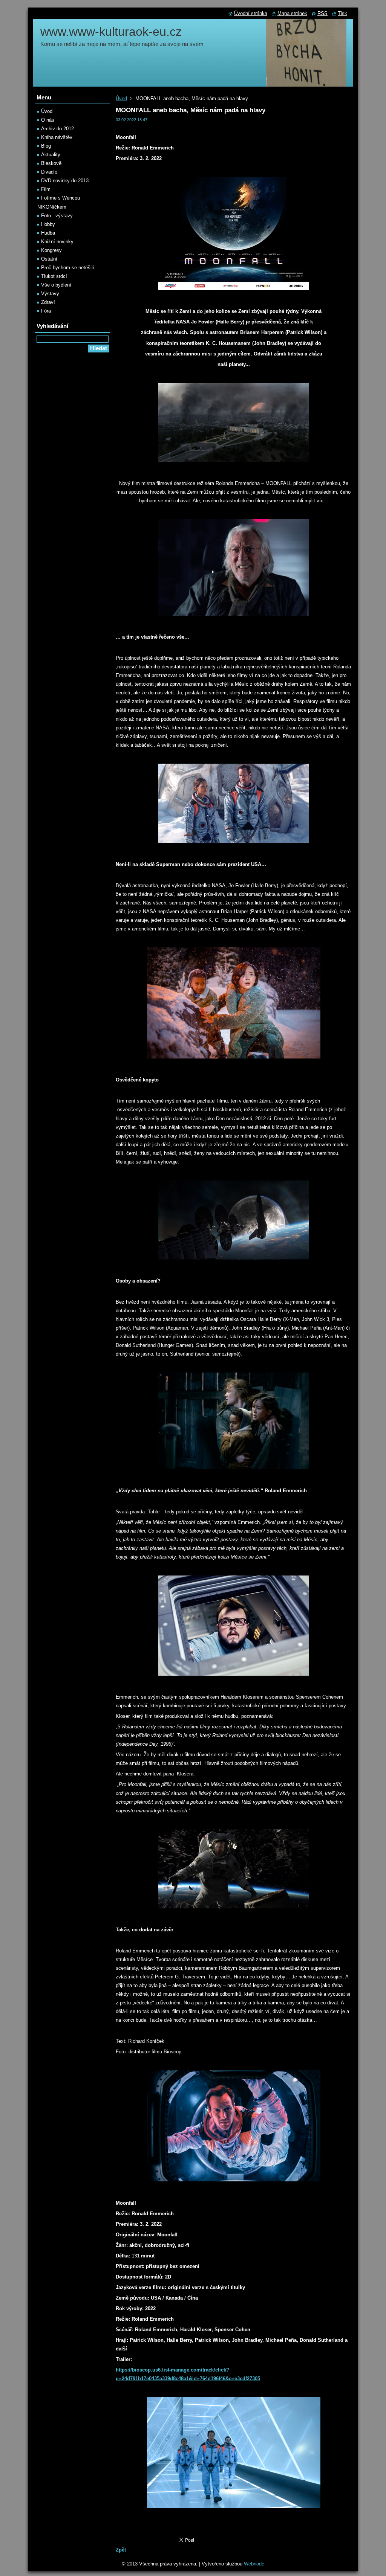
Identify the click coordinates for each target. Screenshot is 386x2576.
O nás (48, 120)
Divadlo (49, 172)
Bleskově (51, 163)
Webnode (254, 2564)
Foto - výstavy (57, 216)
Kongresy (51, 250)
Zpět (121, 2550)
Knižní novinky (57, 242)
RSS (322, 13)
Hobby (48, 224)
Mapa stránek (292, 13)
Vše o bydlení (56, 285)
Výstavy (50, 294)
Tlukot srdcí (54, 276)
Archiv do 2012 (57, 129)
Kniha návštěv (57, 137)
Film (46, 189)
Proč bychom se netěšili (67, 268)
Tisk (342, 13)
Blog (46, 146)
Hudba (48, 233)
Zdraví (48, 302)
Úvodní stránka (251, 13)
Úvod (121, 98)
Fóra (46, 311)
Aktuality (51, 155)
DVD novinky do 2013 (65, 181)
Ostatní (49, 259)
